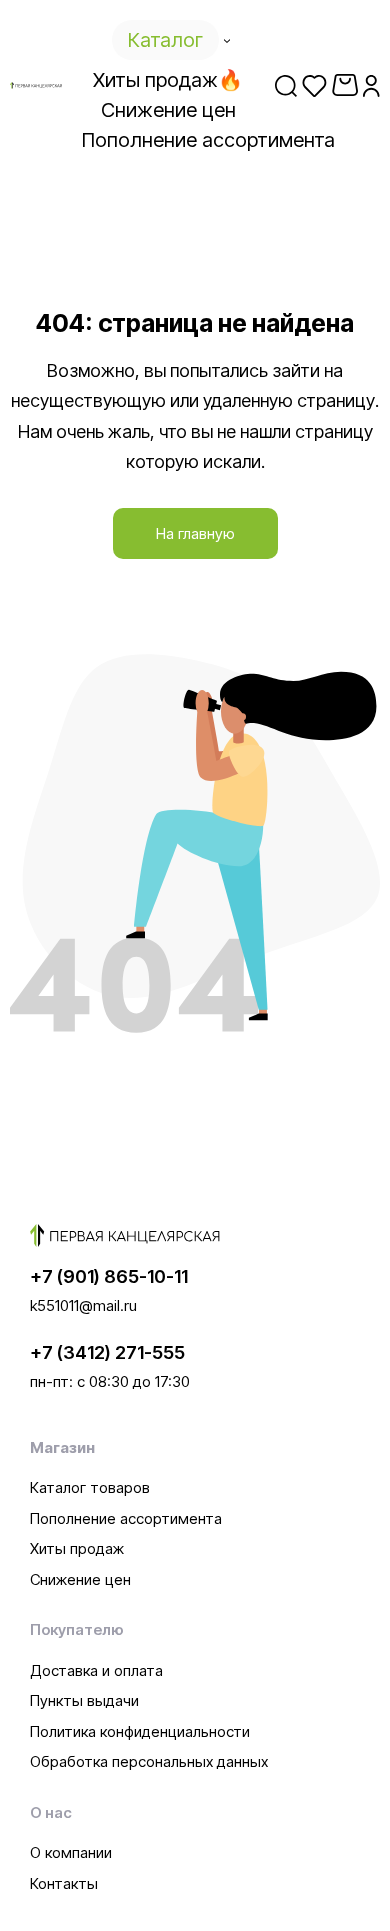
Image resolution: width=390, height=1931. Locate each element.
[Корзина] (345, 85)
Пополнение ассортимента (126, 1518)
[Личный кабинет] (371, 85)
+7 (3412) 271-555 (107, 1352)
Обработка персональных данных (149, 1761)
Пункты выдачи (84, 1700)
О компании (71, 1852)
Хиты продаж (77, 1548)
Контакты (64, 1883)
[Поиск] (286, 85)
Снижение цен (80, 1579)
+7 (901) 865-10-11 (109, 1276)
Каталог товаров (90, 1487)
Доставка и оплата (96, 1670)
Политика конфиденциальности (140, 1731)
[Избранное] (314, 85)
